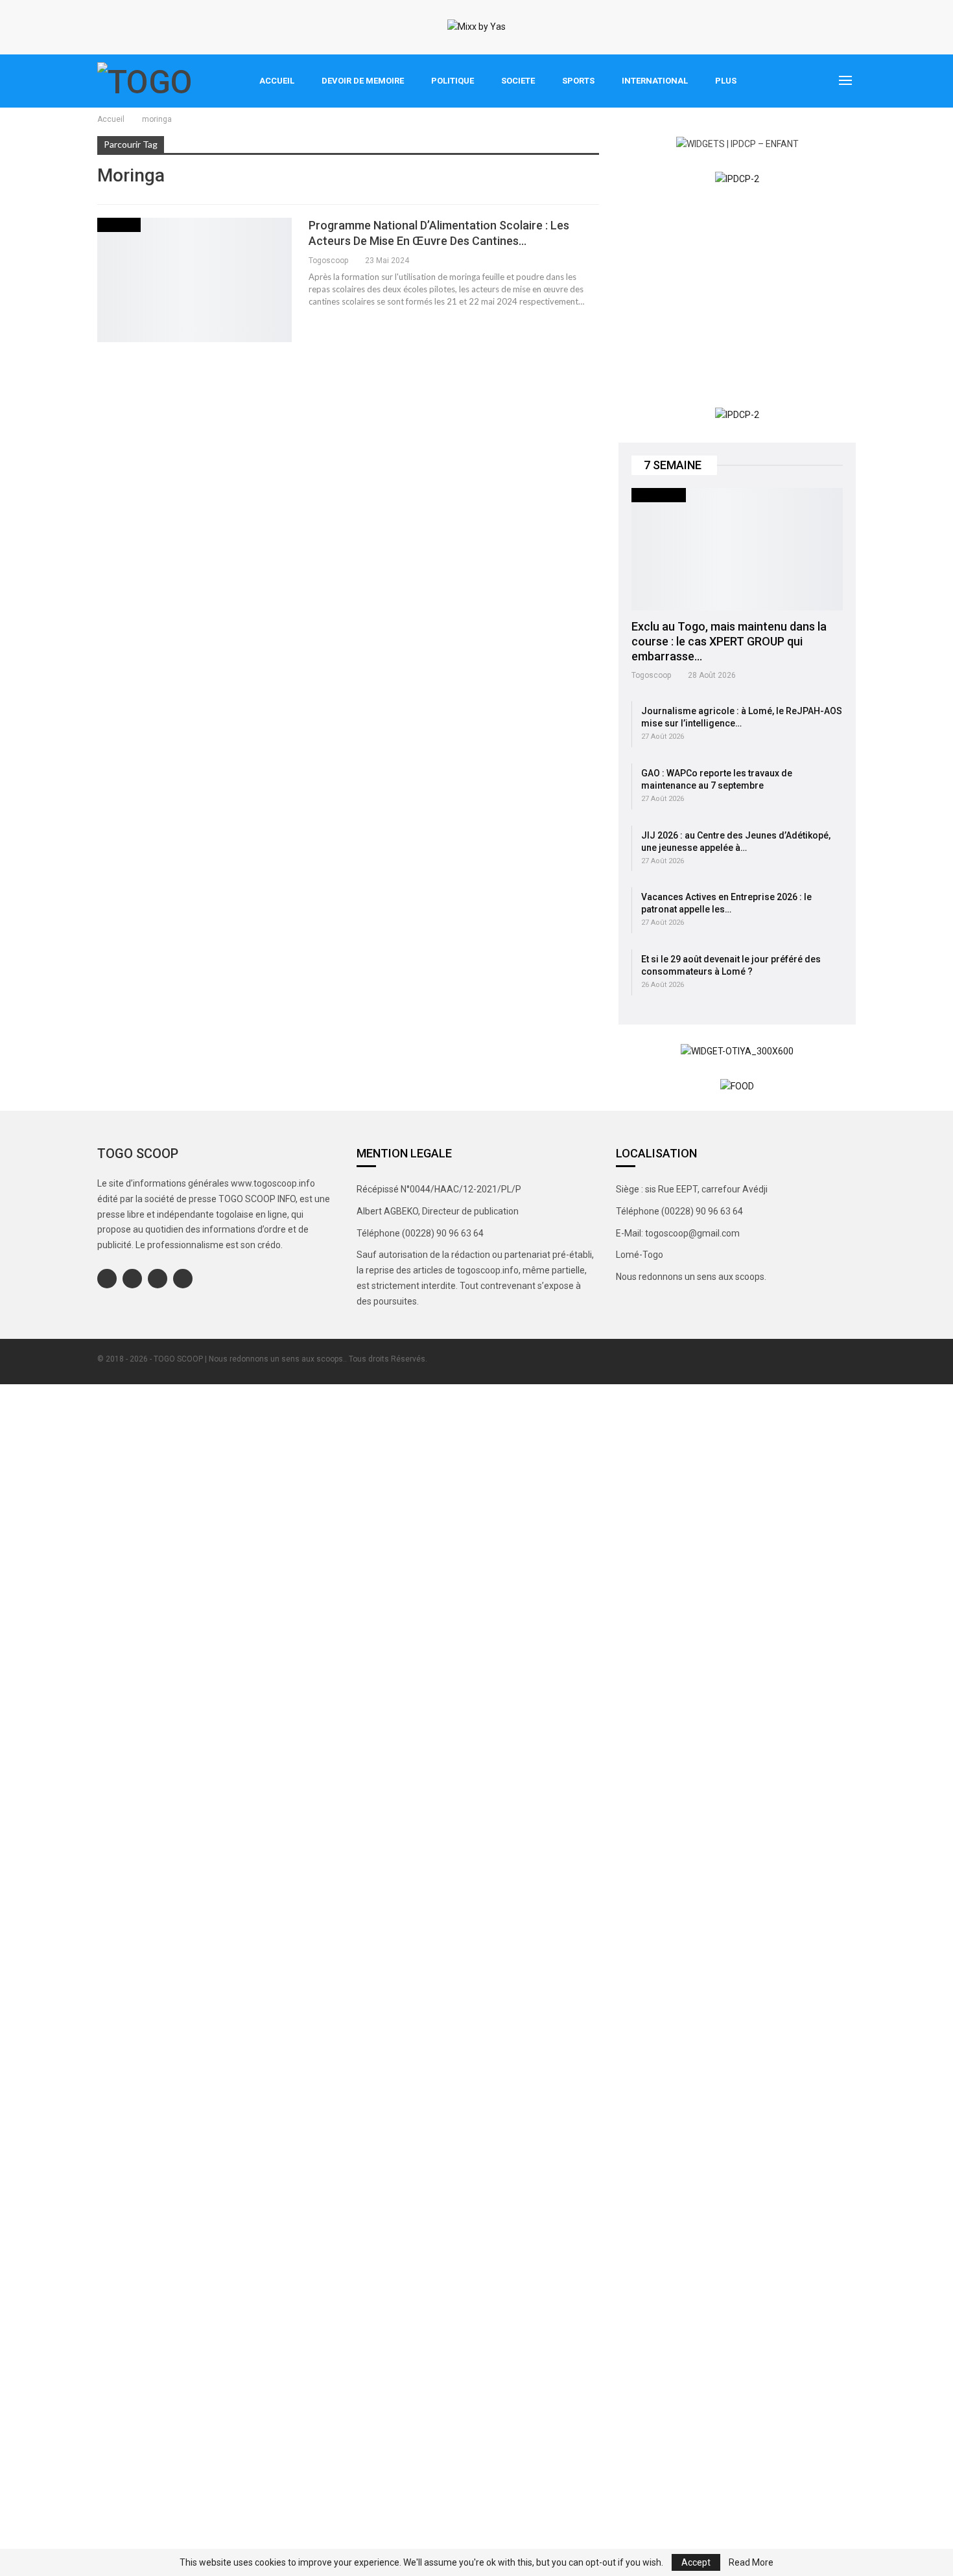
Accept (696, 2562)
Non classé (659, 495)
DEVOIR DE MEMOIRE (363, 81)
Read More (751, 2562)
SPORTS (578, 81)
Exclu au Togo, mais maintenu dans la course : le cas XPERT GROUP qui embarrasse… (729, 641)
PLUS (726, 81)
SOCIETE (518, 81)
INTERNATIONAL (655, 81)
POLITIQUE (453, 81)
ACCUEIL (277, 81)
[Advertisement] (737, 297)
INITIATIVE (119, 225)
